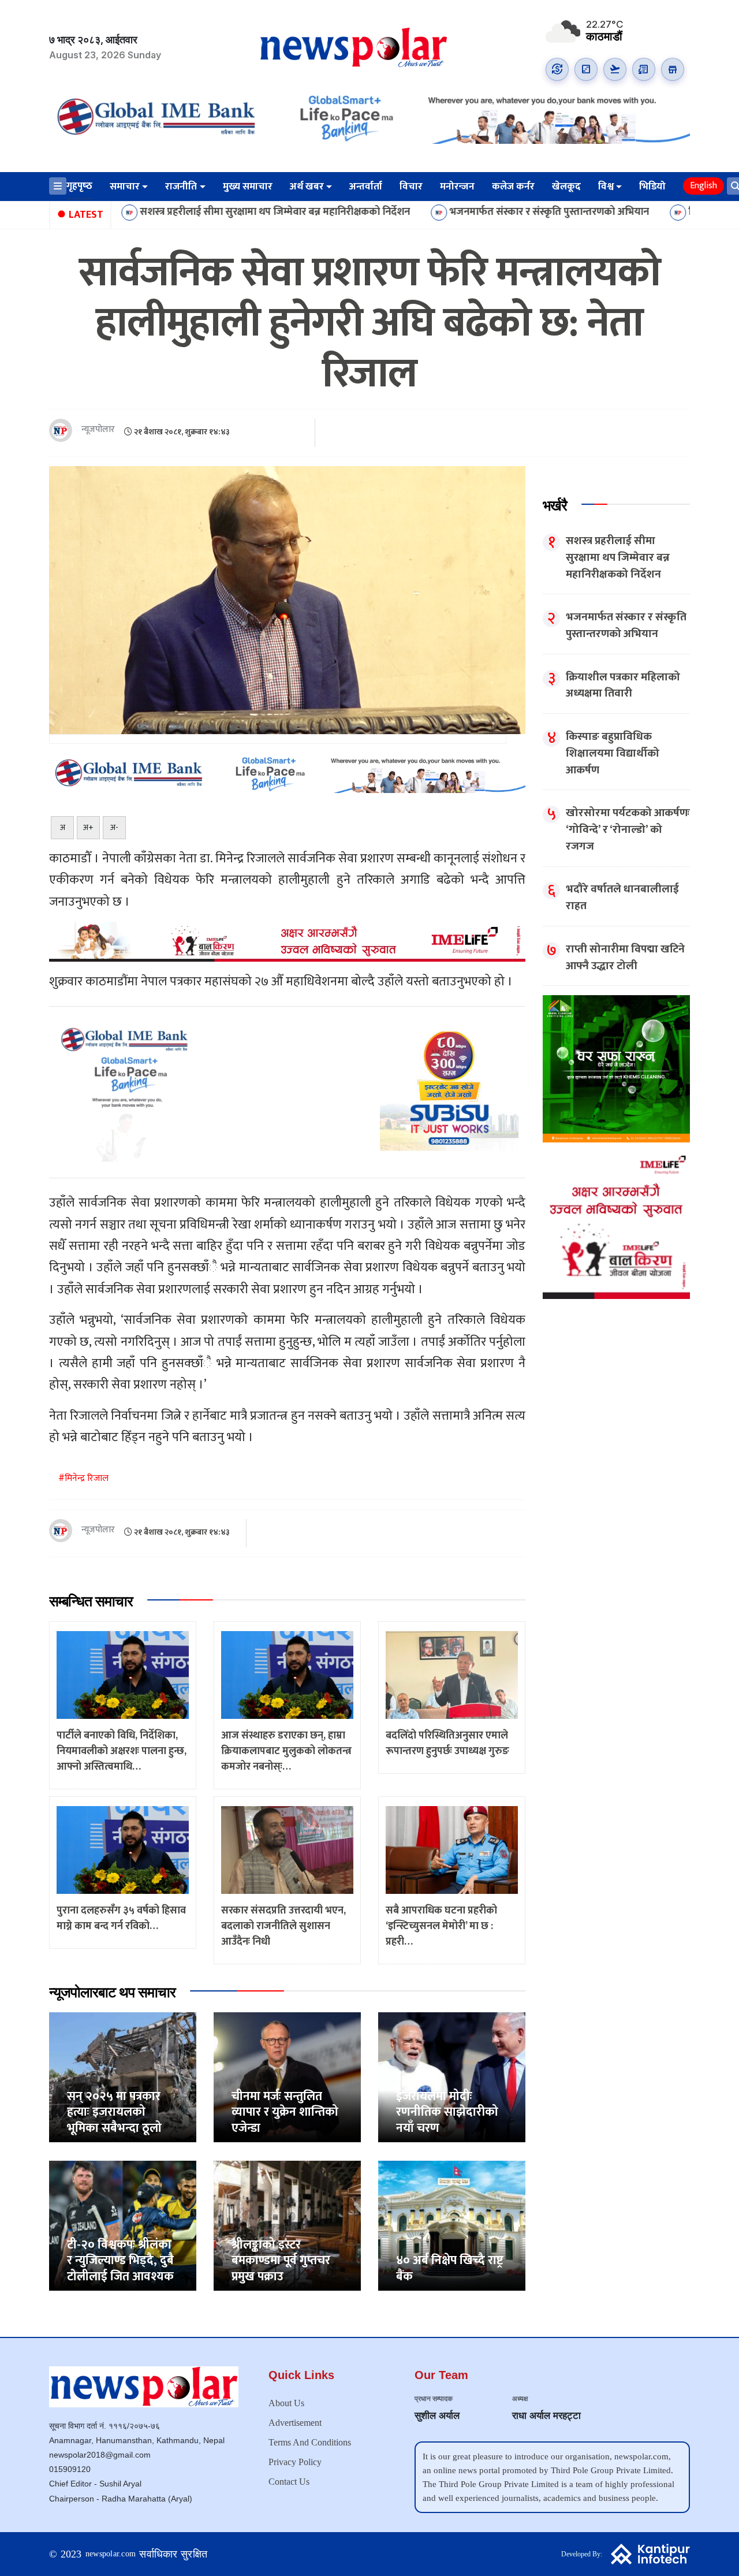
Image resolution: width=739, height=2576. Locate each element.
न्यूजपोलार (98, 430)
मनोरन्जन (457, 187)
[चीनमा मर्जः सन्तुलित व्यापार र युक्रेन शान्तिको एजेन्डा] (287, 2077)
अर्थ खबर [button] (307, 187)
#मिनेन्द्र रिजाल (83, 1478)
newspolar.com (111, 2554)
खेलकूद (566, 187)
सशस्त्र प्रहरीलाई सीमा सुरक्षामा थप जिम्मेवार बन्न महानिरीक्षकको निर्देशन (171, 212)
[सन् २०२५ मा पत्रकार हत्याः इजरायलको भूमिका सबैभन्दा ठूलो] (123, 2077)
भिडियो (652, 187)
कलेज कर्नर (513, 187)
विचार (411, 187)
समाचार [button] (125, 187)
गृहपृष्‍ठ (79, 186)
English (703, 186)
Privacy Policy (295, 2462)
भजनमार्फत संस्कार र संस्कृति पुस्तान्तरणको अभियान (446, 212)
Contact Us (289, 2482)
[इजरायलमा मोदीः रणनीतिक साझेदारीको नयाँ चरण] (452, 2077)
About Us (286, 2403)
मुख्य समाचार (248, 187)
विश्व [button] (606, 187)
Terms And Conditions (310, 2442)
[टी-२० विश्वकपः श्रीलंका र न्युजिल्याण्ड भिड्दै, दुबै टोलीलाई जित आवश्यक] (123, 2225)
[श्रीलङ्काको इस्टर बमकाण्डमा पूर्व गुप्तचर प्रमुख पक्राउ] (287, 2225)
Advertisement (295, 2423)
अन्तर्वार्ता (366, 187)
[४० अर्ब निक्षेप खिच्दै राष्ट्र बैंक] (452, 2225)
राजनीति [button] (181, 187)
